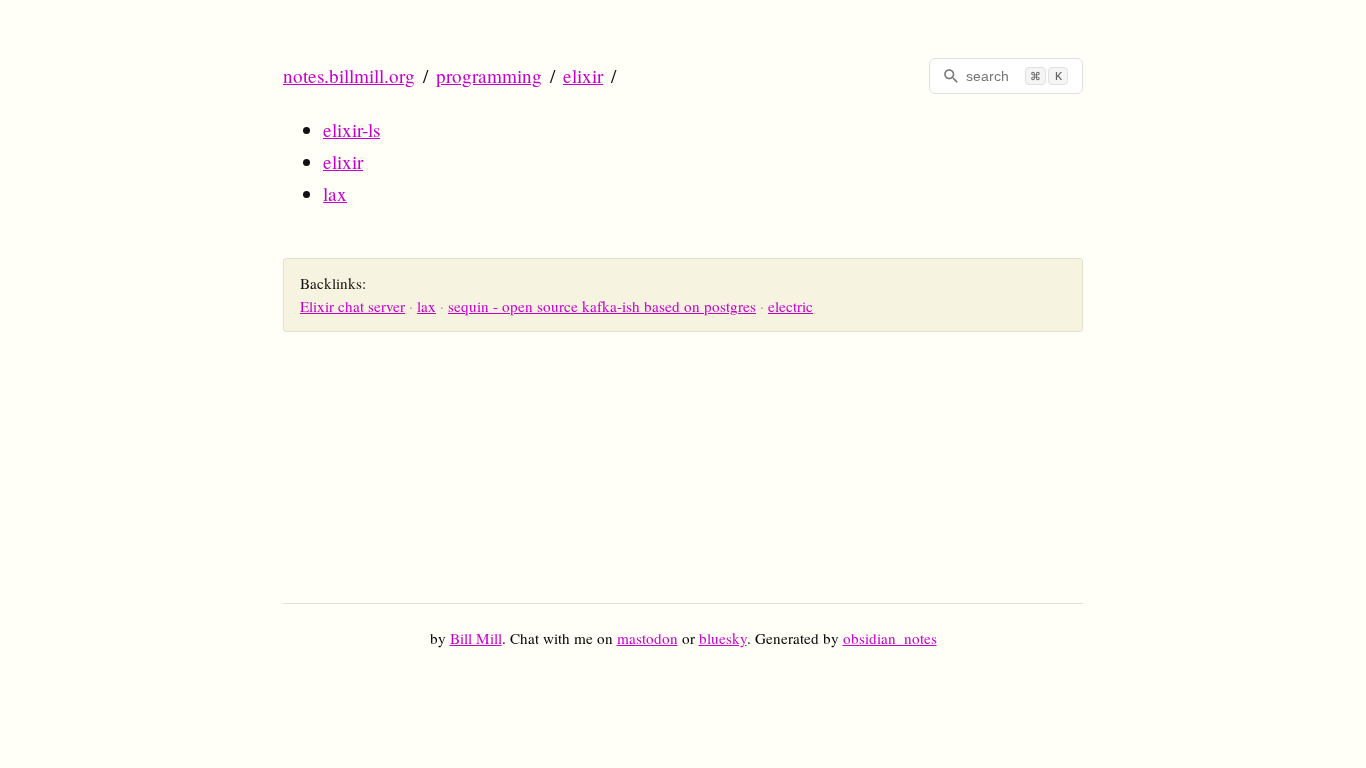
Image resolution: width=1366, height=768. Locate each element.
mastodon (647, 638)
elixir (583, 75)
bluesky (723, 638)
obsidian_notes (890, 638)
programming (489, 75)
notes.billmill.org (349, 75)
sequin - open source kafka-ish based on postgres (602, 306)
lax (335, 193)
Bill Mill (476, 638)
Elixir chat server (352, 306)
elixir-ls (351, 129)
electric (790, 306)
